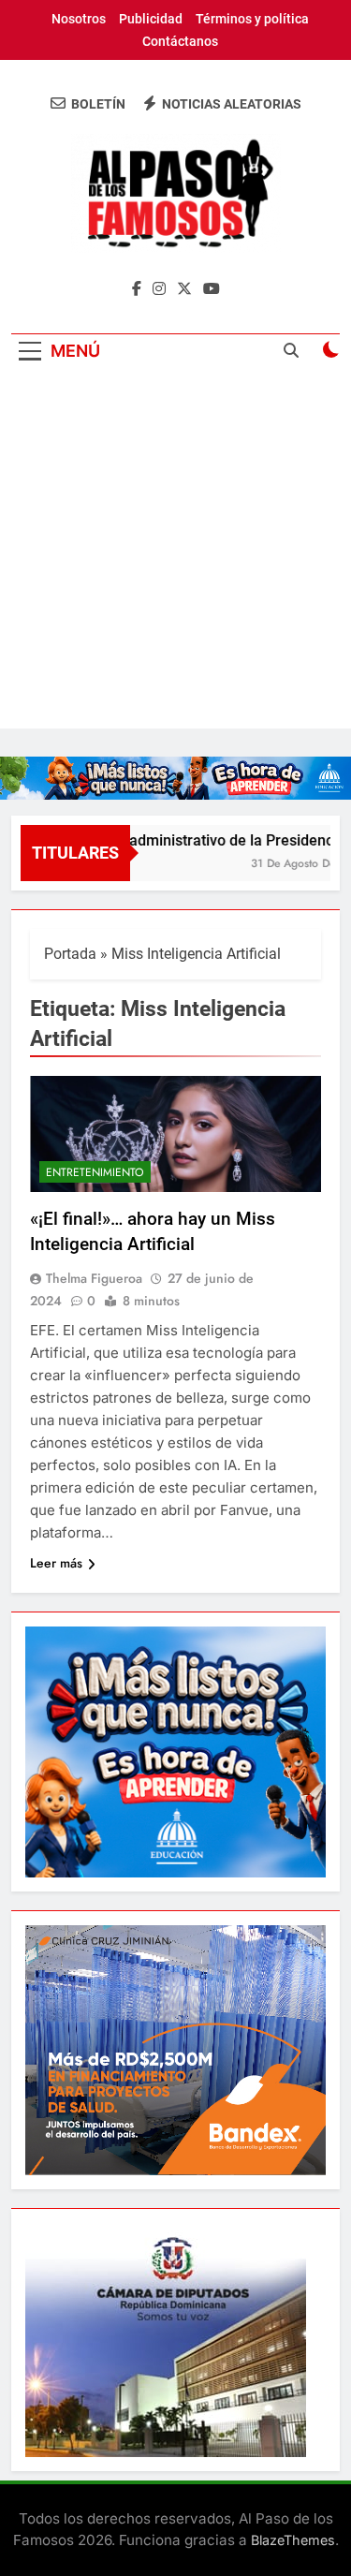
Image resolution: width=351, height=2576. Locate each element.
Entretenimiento (95, 1172)
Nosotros (79, 19)
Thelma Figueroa (94, 1278)
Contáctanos (180, 41)
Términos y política (252, 19)
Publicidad (151, 19)
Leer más (56, 1563)
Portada (70, 954)
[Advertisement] (175, 553)
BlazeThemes (293, 2540)
